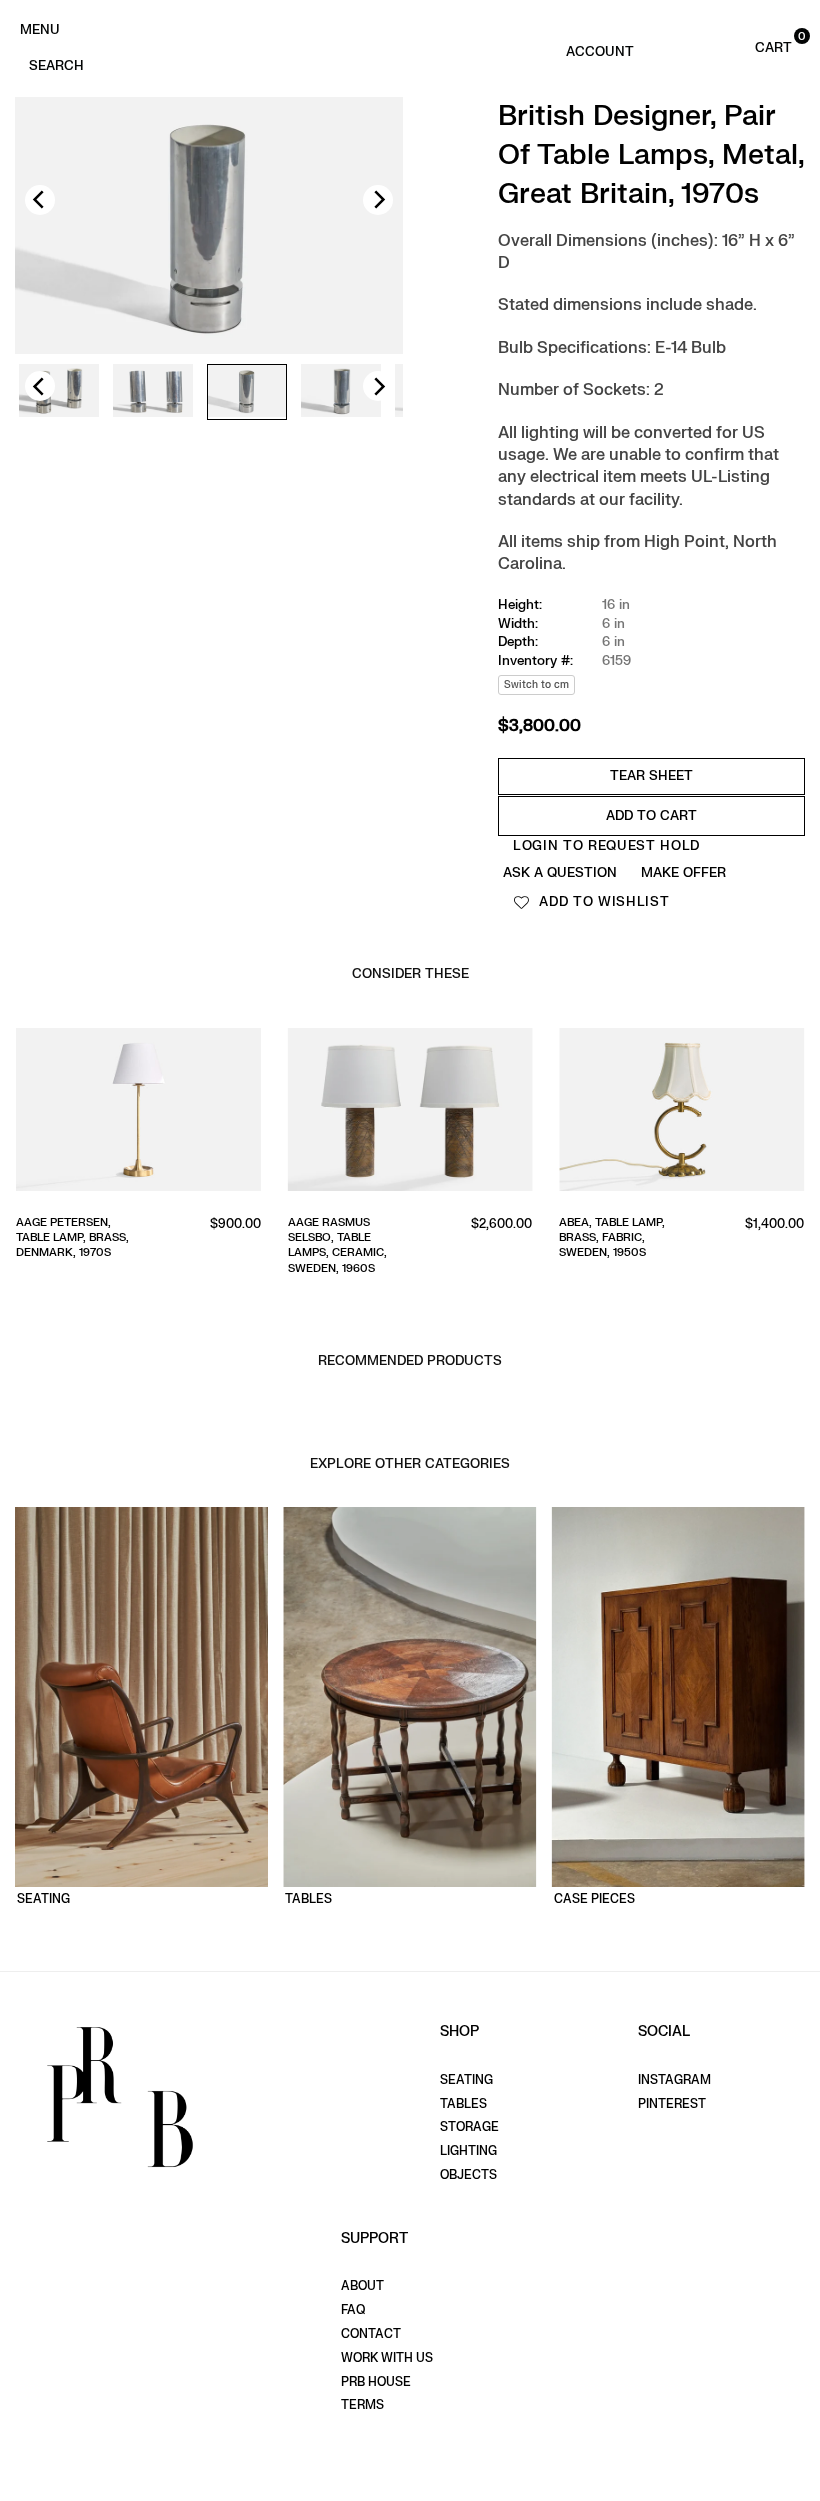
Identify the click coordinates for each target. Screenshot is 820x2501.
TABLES (463, 2104)
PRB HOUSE (376, 2382)
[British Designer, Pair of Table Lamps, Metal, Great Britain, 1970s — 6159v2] (153, 392)
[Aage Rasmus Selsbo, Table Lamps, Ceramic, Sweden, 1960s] (410, 1113)
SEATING (466, 2080)
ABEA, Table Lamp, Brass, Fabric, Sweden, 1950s (612, 1238)
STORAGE (469, 2127)
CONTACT (371, 2334)
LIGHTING (468, 2151)
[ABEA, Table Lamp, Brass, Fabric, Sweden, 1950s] (681, 1113)
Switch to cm (536, 684)
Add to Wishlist (602, 901)
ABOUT (362, 2286)
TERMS (362, 2405)
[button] (752, 46)
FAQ (353, 2310)
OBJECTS (468, 2175)
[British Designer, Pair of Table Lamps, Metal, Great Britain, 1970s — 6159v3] (247, 392)
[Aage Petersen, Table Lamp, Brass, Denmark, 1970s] (138, 1113)
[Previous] (40, 200)
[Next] (378, 200)
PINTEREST (672, 2104)
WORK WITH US (387, 2358)
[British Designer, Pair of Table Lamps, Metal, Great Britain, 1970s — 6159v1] (59, 392)
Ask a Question (560, 872)
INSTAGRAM (674, 2080)
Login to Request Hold (606, 845)
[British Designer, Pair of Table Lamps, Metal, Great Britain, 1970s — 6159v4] (341, 392)
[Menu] (39, 28)
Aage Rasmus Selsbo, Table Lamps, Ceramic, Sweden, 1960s (337, 1245)
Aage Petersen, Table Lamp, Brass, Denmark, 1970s (72, 1238)
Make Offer (683, 872)
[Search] (56, 64)
